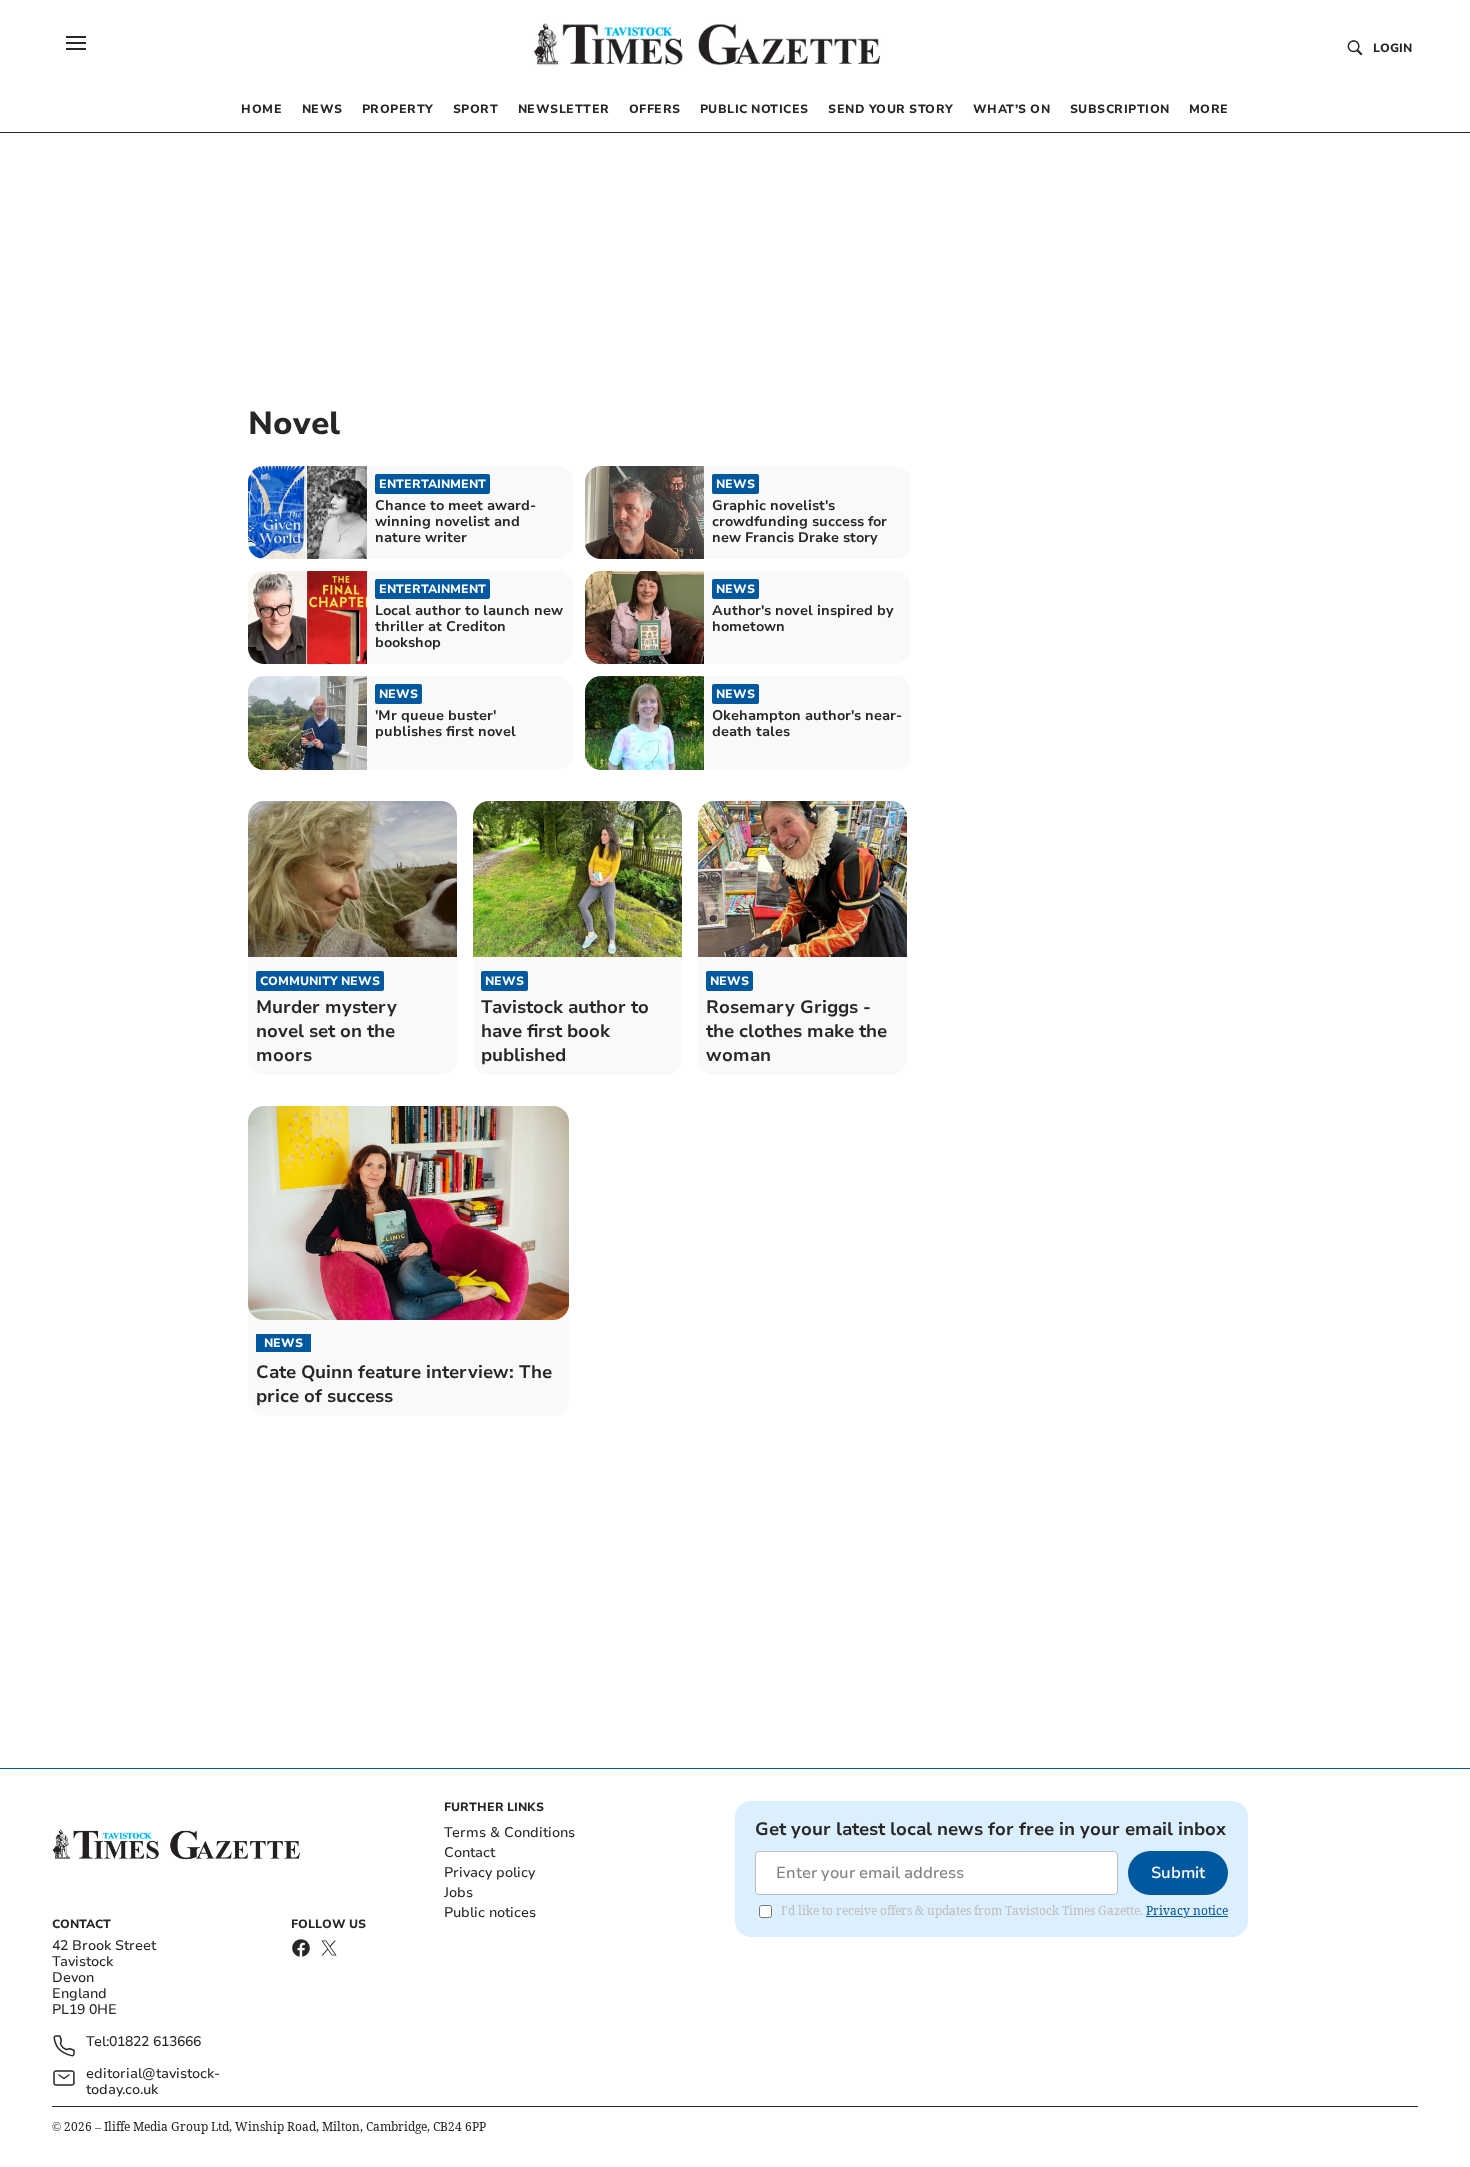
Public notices (490, 1912)
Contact (469, 1852)
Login (1392, 48)
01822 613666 (155, 2042)
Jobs (458, 1892)
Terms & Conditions (509, 1832)
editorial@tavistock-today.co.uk (153, 2082)
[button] (76, 43)
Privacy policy (489, 1872)
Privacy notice (1187, 1910)
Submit (1178, 1873)
